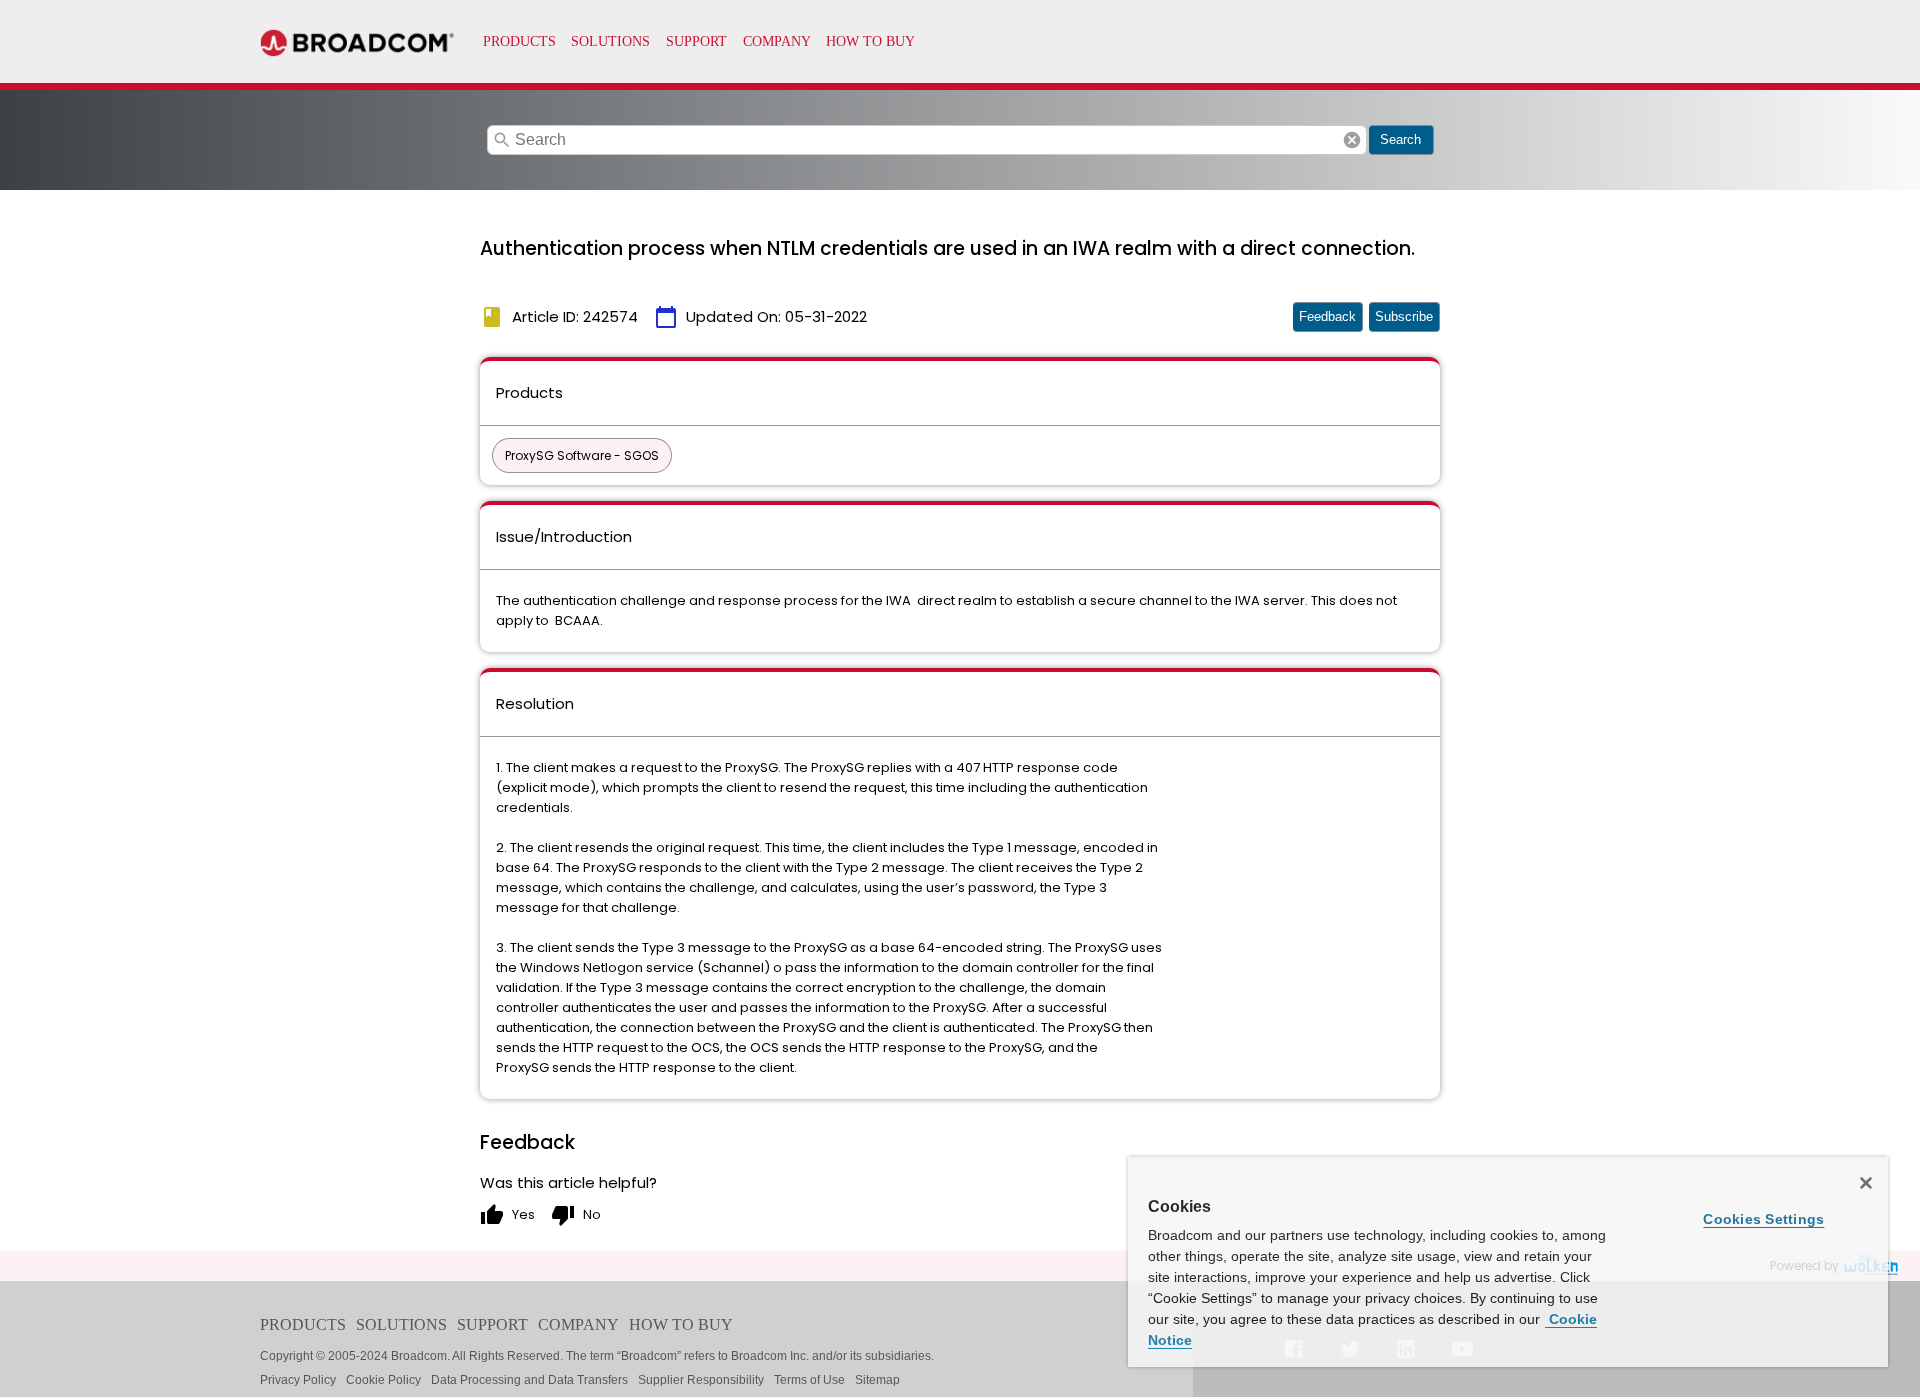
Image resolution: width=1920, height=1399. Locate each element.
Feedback (1327, 316)
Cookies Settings (1763, 1219)
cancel (1352, 140)
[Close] (1866, 1183)
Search (1400, 139)
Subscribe (1404, 316)
